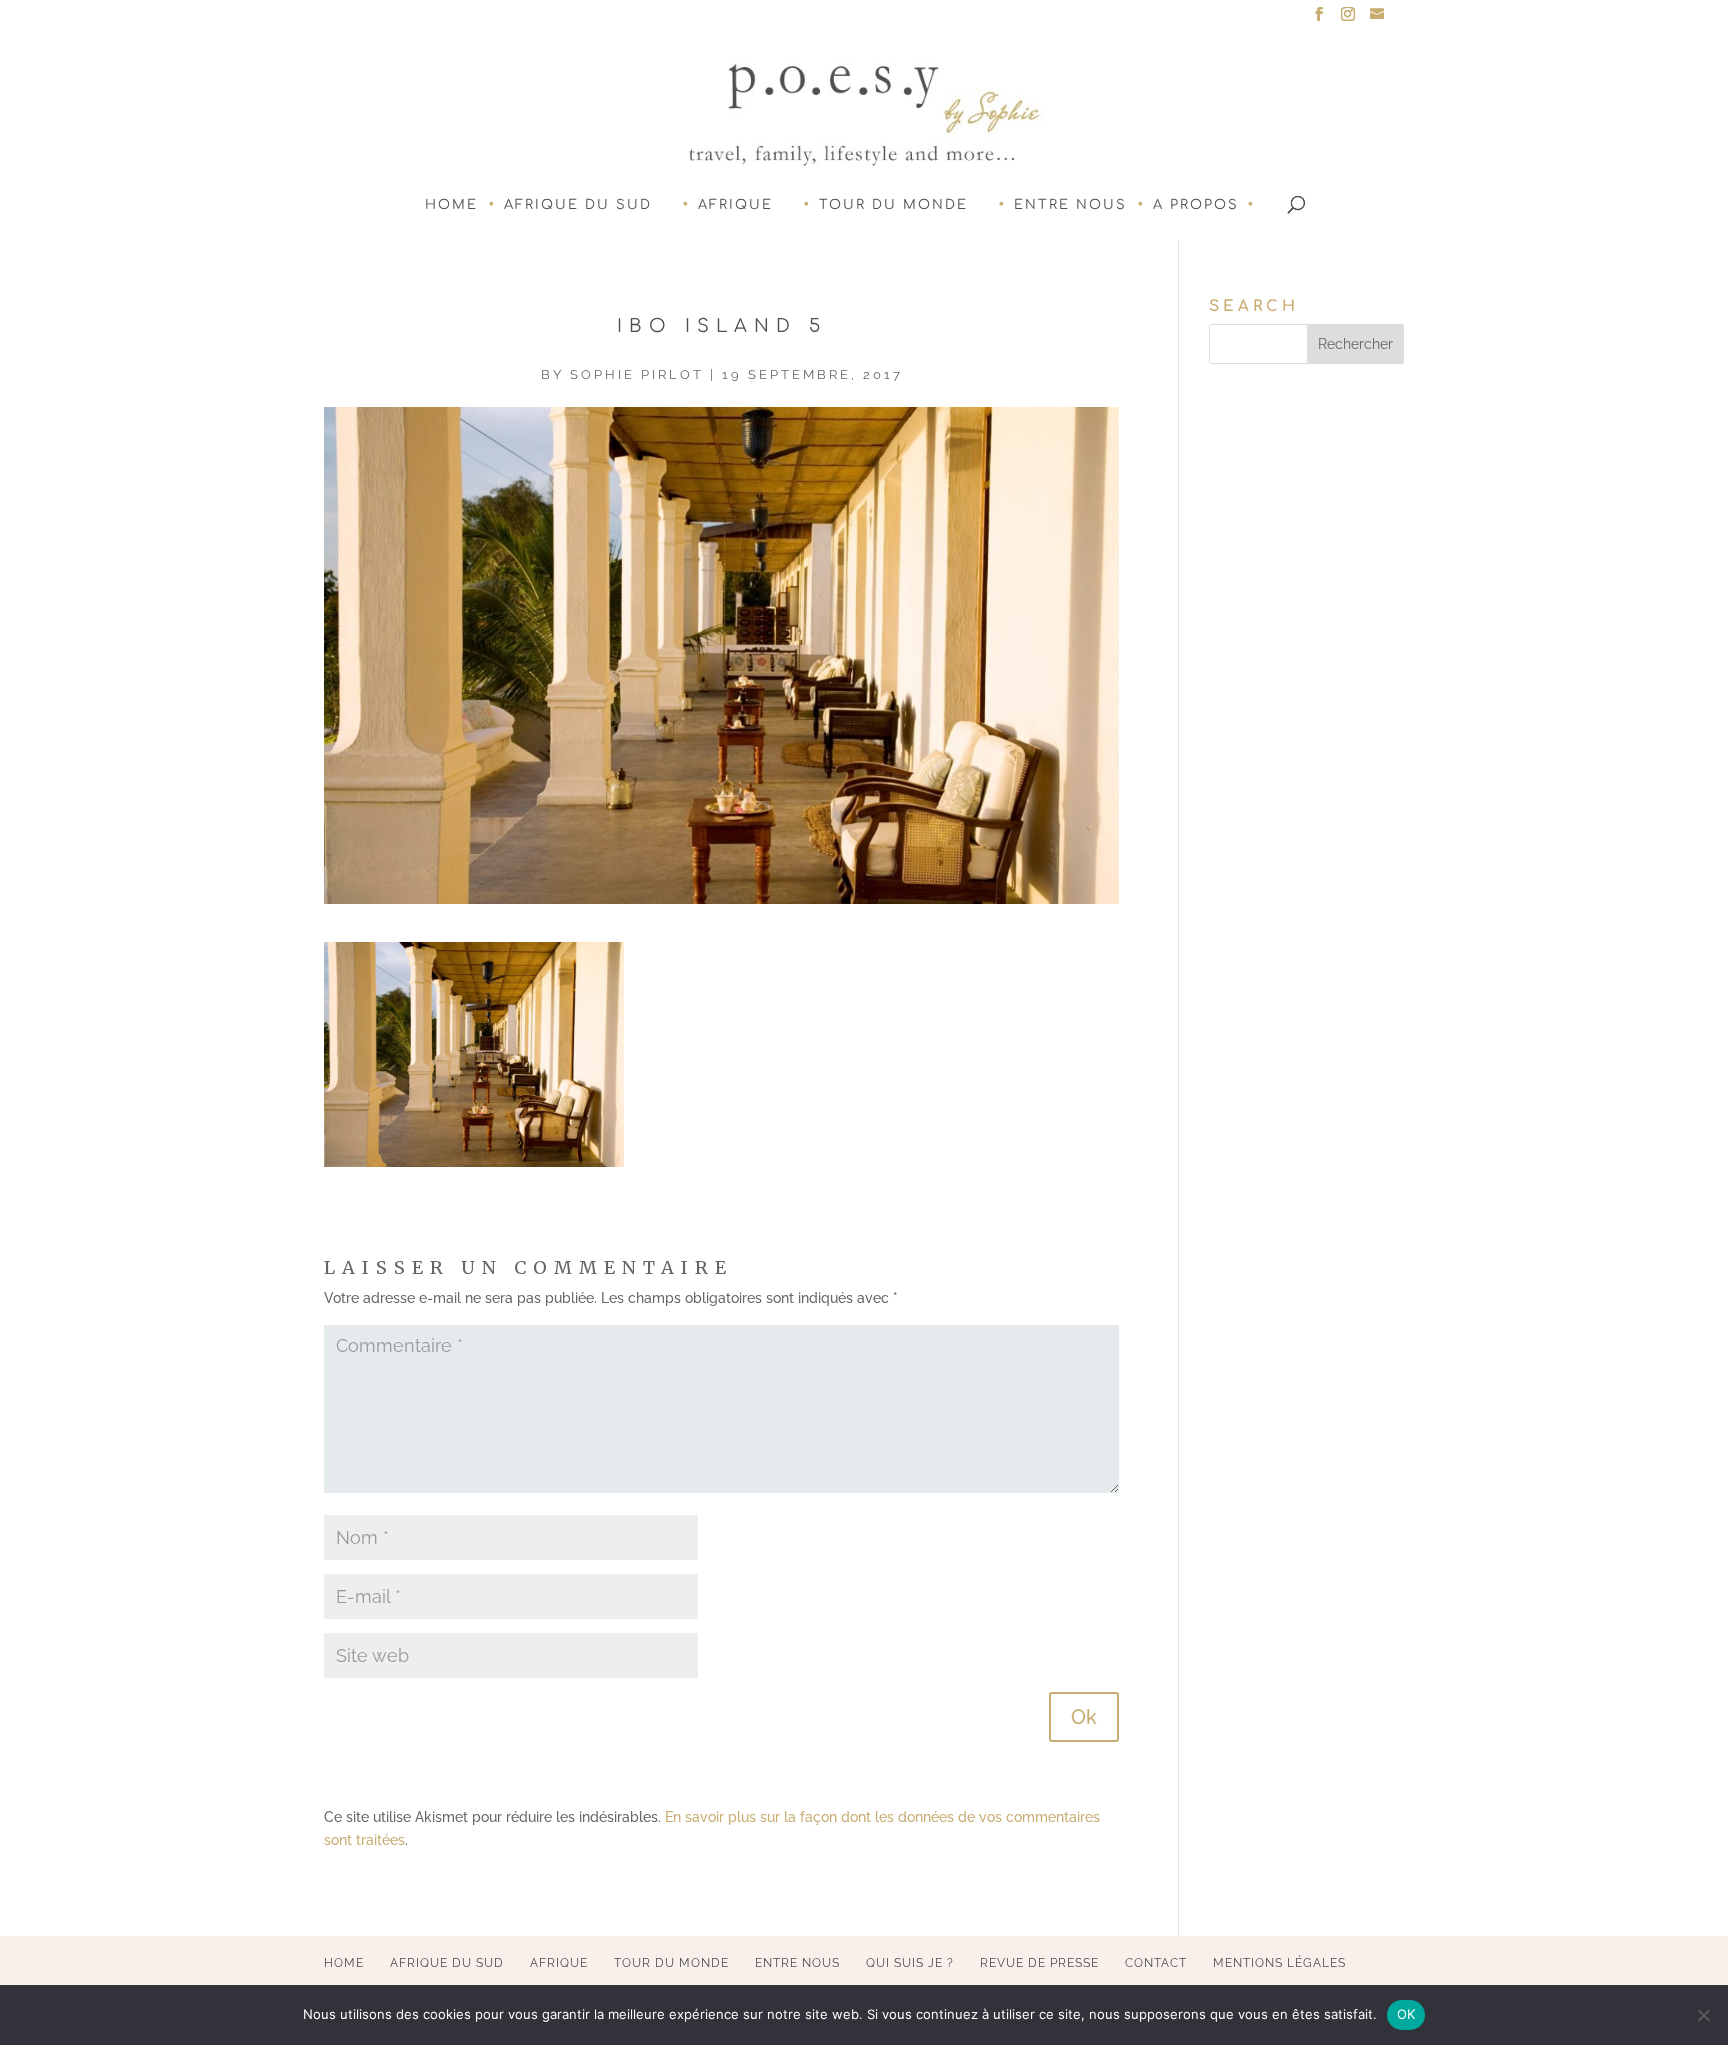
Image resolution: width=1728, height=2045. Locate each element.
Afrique (735, 205)
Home (451, 205)
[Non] (1703, 2015)
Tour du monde (893, 205)
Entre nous (1070, 205)
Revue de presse (1039, 1963)
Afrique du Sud (578, 205)
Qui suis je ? (910, 1963)
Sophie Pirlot (637, 374)
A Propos (1196, 205)
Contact (1156, 1963)
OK (1406, 2014)
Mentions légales (1279, 1963)
